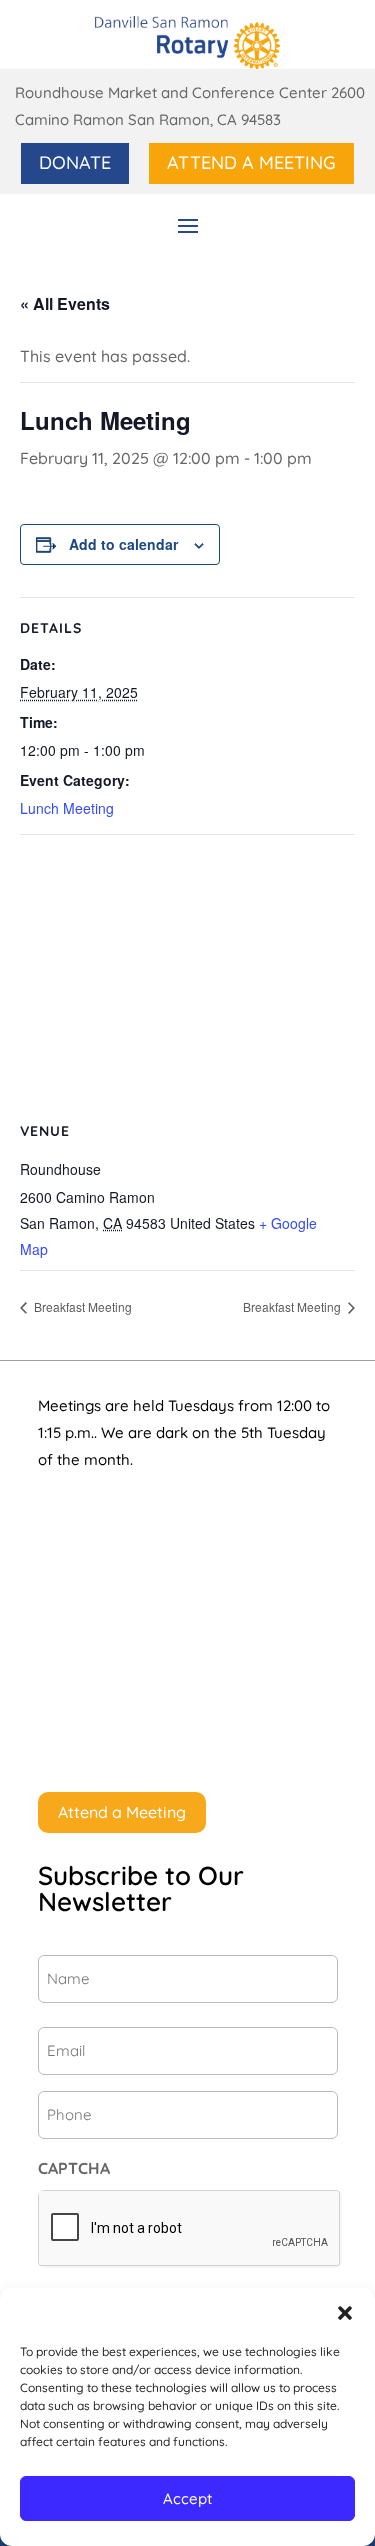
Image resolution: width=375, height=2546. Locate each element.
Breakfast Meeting (81, 1306)
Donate (75, 162)
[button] (345, 2313)
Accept (187, 2498)
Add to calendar (123, 544)
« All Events (65, 303)
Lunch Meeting (67, 808)
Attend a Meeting (251, 162)
